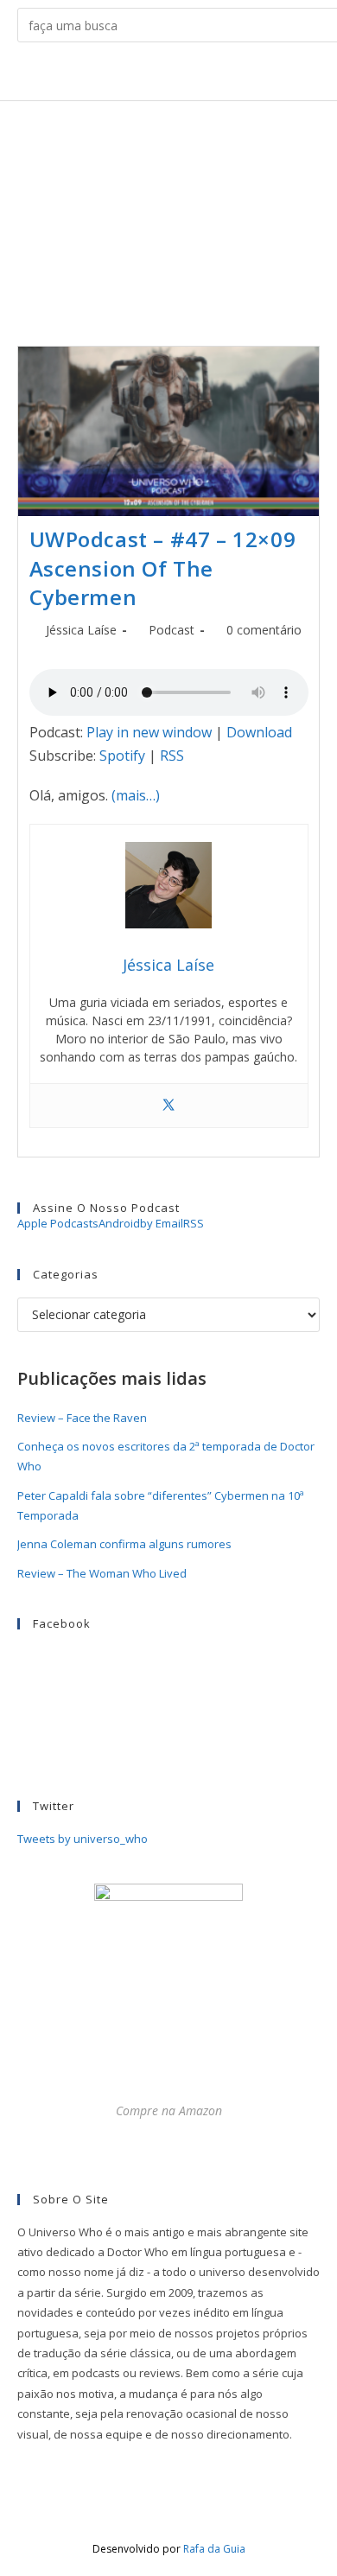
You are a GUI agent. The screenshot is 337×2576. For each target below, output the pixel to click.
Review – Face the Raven (82, 1418)
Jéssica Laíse (81, 630)
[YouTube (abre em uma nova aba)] (209, 75)
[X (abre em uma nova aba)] (102, 75)
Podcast (172, 630)
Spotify (122, 756)
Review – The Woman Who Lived (102, 1573)
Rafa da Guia (214, 2549)
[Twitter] (168, 1106)
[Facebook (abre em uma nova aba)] (128, 75)
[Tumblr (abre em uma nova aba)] (182, 75)
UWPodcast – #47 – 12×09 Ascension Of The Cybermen (163, 568)
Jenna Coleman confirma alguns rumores (124, 1544)
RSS (172, 756)
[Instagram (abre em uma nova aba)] (155, 75)
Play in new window (149, 732)
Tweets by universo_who (83, 1839)
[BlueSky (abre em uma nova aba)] (235, 75)
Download (259, 732)
